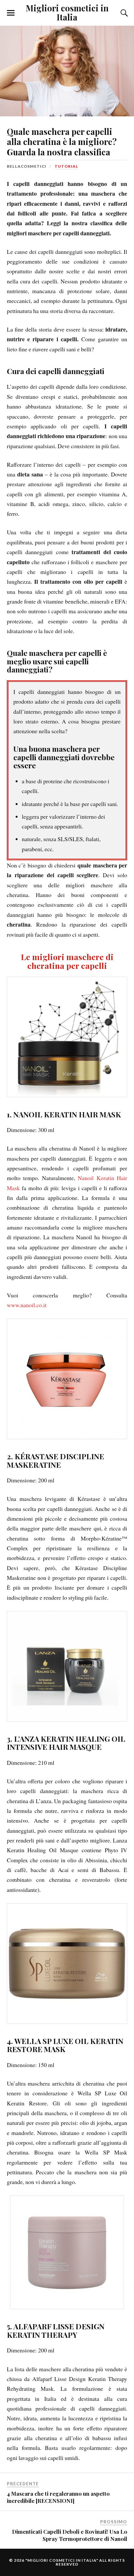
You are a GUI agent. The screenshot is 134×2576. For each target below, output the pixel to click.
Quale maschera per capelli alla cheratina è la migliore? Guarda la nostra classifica (62, 142)
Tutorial (67, 166)
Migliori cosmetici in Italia (67, 12)
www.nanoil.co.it (27, 1305)
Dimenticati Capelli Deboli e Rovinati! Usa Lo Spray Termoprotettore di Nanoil (70, 2535)
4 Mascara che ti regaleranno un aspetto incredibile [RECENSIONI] (58, 2497)
